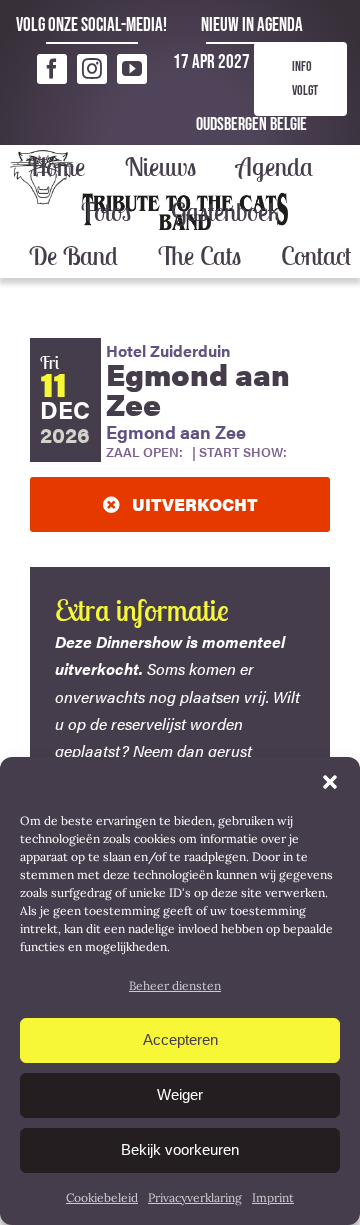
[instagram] (92, 69)
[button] (330, 782)
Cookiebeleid (102, 1197)
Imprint (273, 1197)
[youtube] (132, 69)
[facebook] (52, 69)
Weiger (180, 1094)
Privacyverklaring (195, 1197)
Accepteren (180, 1039)
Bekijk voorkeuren (180, 1149)
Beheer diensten (175, 985)
